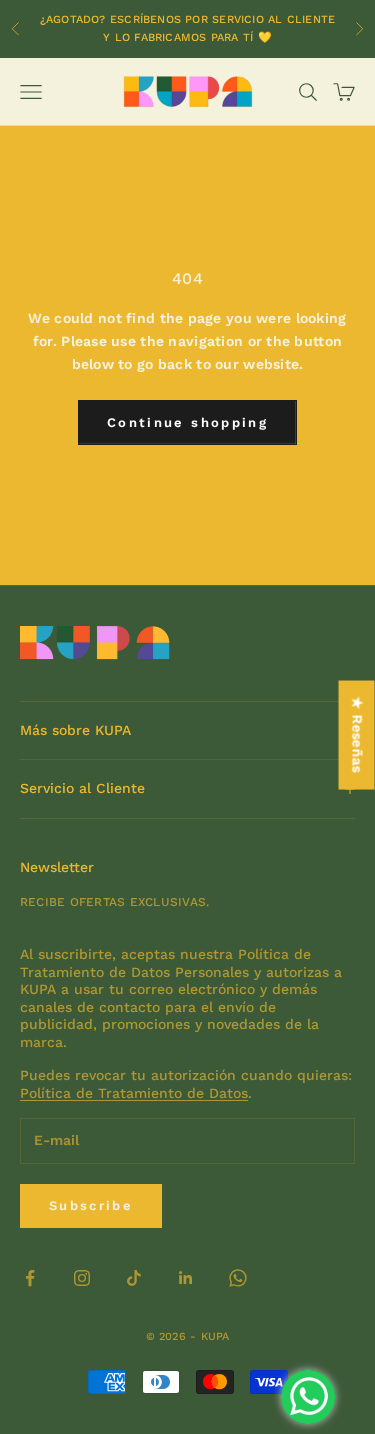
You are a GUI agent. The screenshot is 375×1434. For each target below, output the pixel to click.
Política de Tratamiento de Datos (134, 1093)
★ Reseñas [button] (358, 735)
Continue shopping (187, 422)
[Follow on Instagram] (82, 1278)
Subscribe (91, 1205)
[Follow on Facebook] (30, 1278)
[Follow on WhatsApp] (238, 1278)
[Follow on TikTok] (134, 1278)
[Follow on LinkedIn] (186, 1278)
